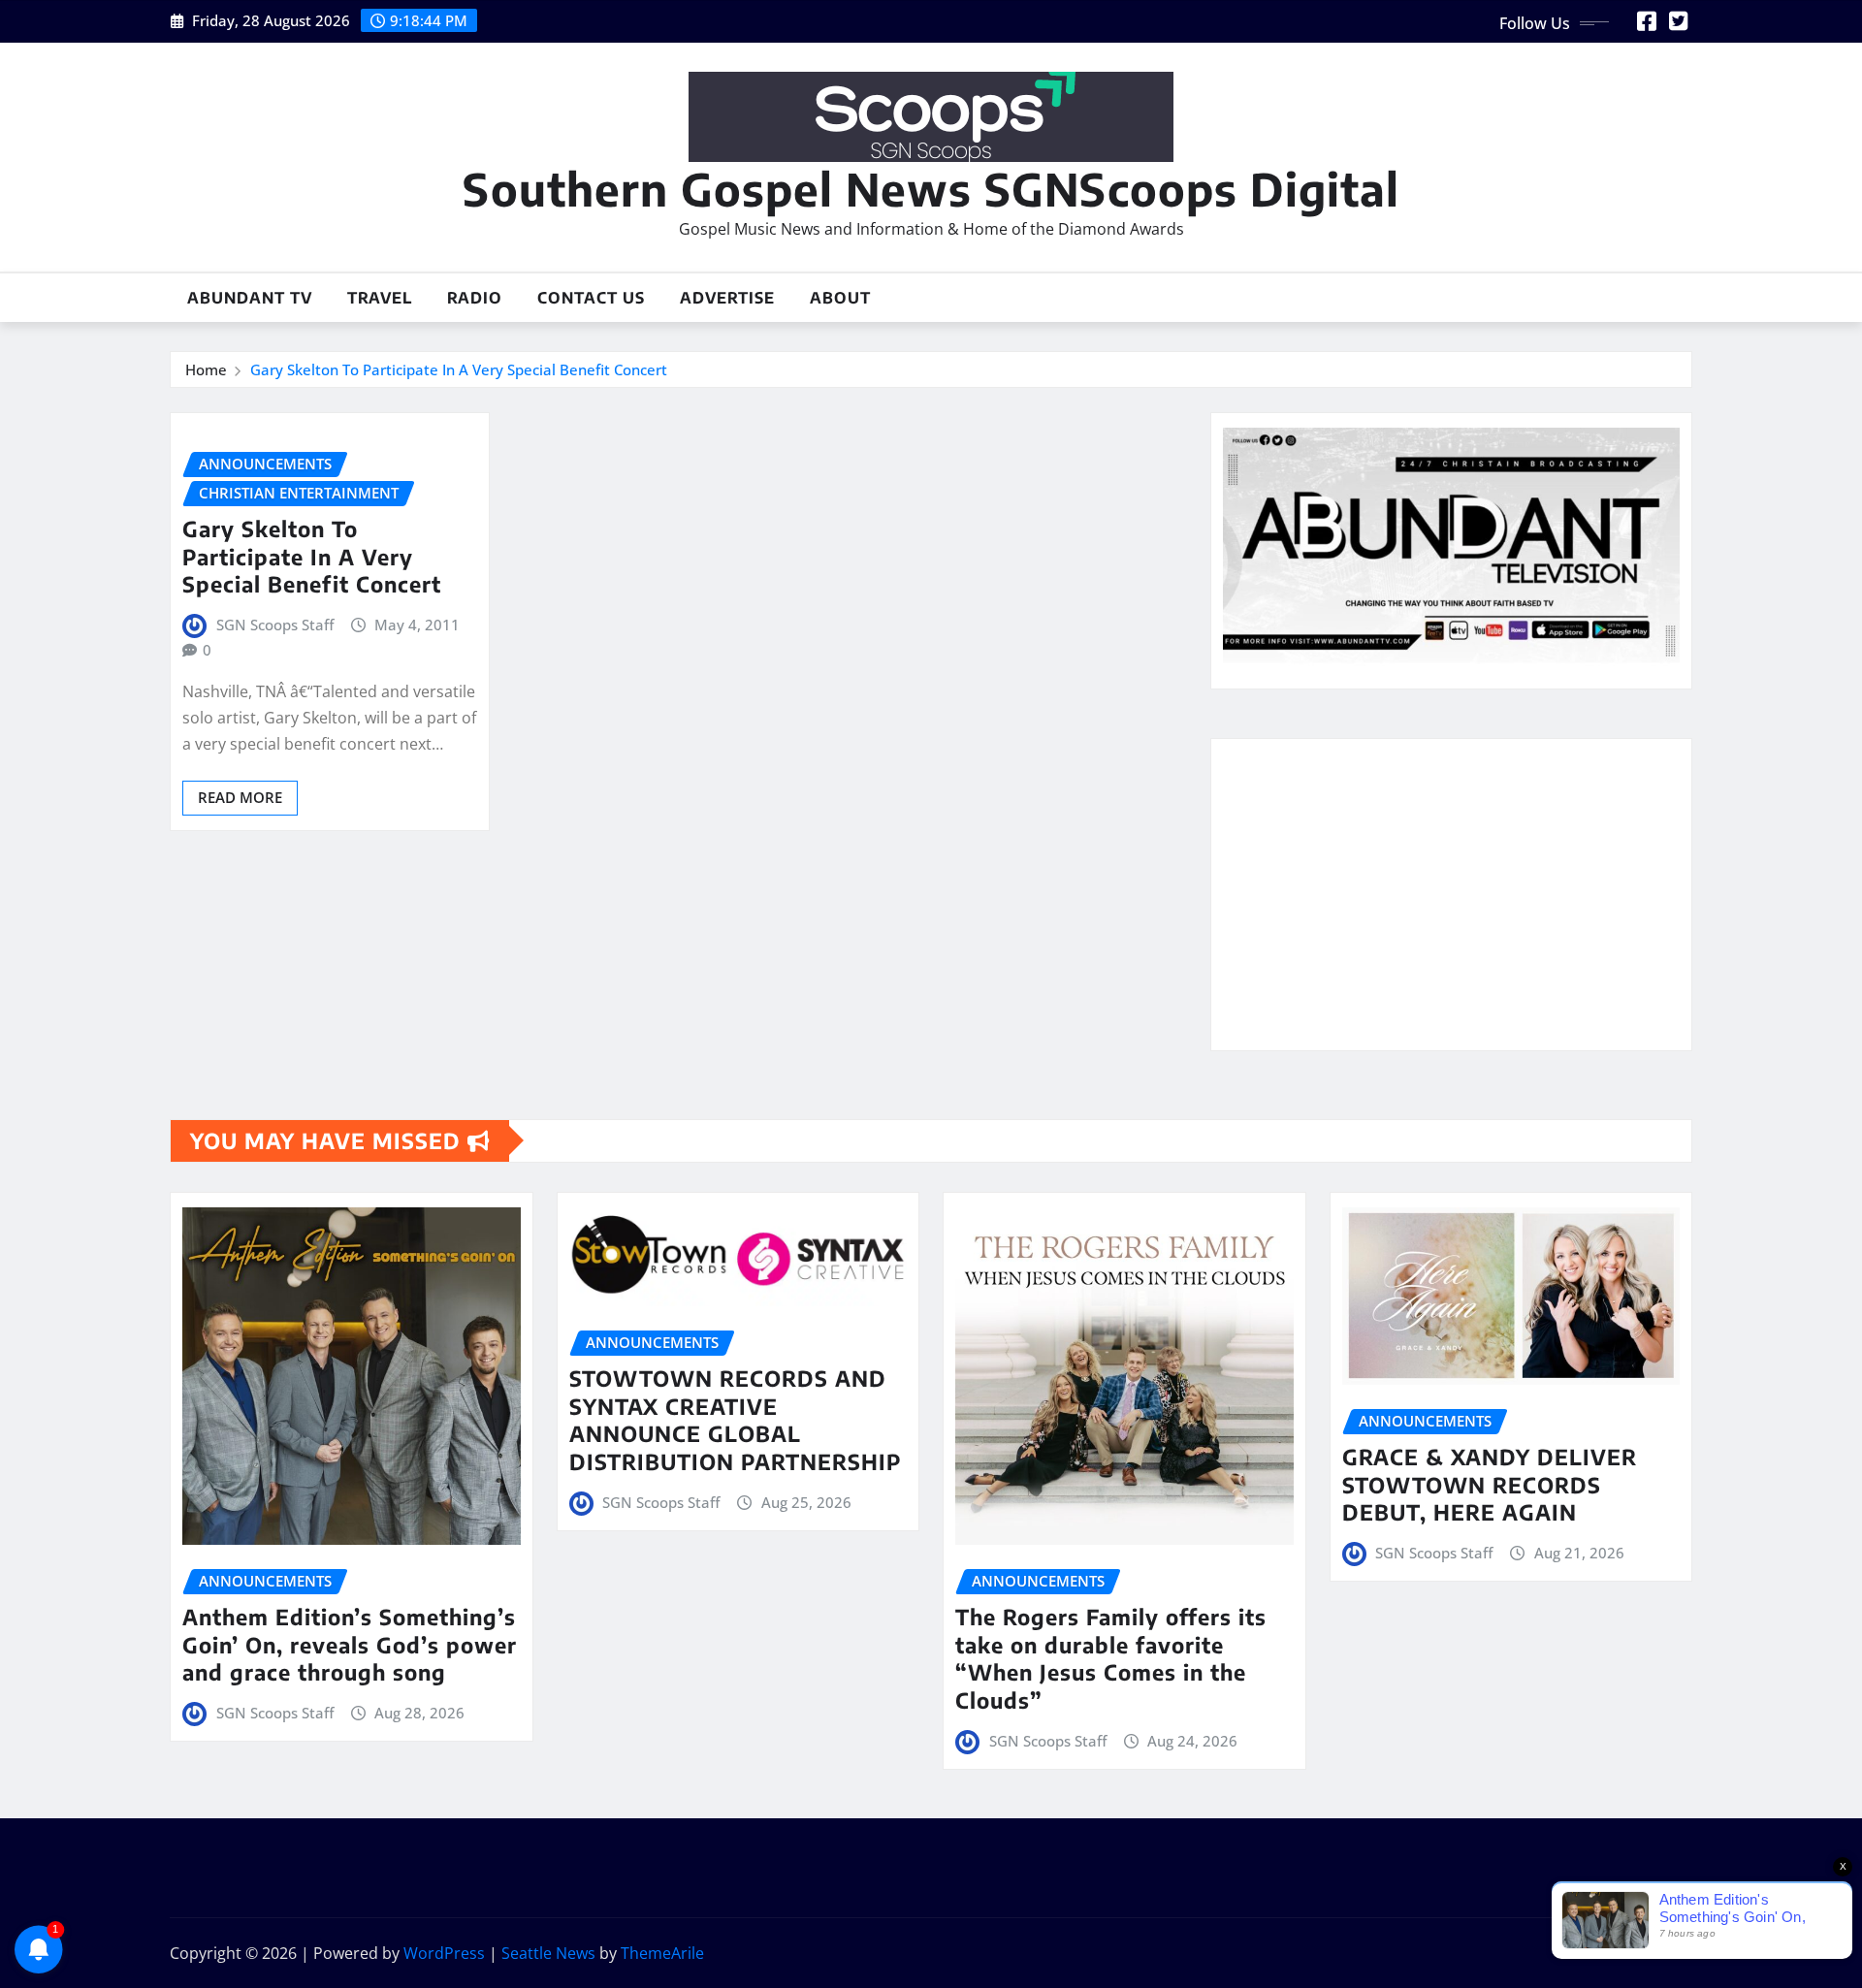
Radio (475, 298)
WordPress (444, 1953)
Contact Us (591, 298)
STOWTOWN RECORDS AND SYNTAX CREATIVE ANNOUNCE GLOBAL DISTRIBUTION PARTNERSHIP (735, 1420)
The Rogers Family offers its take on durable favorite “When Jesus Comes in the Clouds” (1111, 1658)
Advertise (727, 298)
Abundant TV (250, 298)
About (840, 298)
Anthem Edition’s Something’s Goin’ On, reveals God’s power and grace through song (350, 1644)
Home (206, 369)
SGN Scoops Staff (275, 625)
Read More (240, 797)
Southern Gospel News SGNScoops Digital (931, 189)
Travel (380, 298)
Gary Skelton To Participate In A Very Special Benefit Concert (459, 369)
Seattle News (548, 1953)
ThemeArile (662, 1953)
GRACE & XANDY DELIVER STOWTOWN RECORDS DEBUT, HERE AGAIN (1490, 1484)
